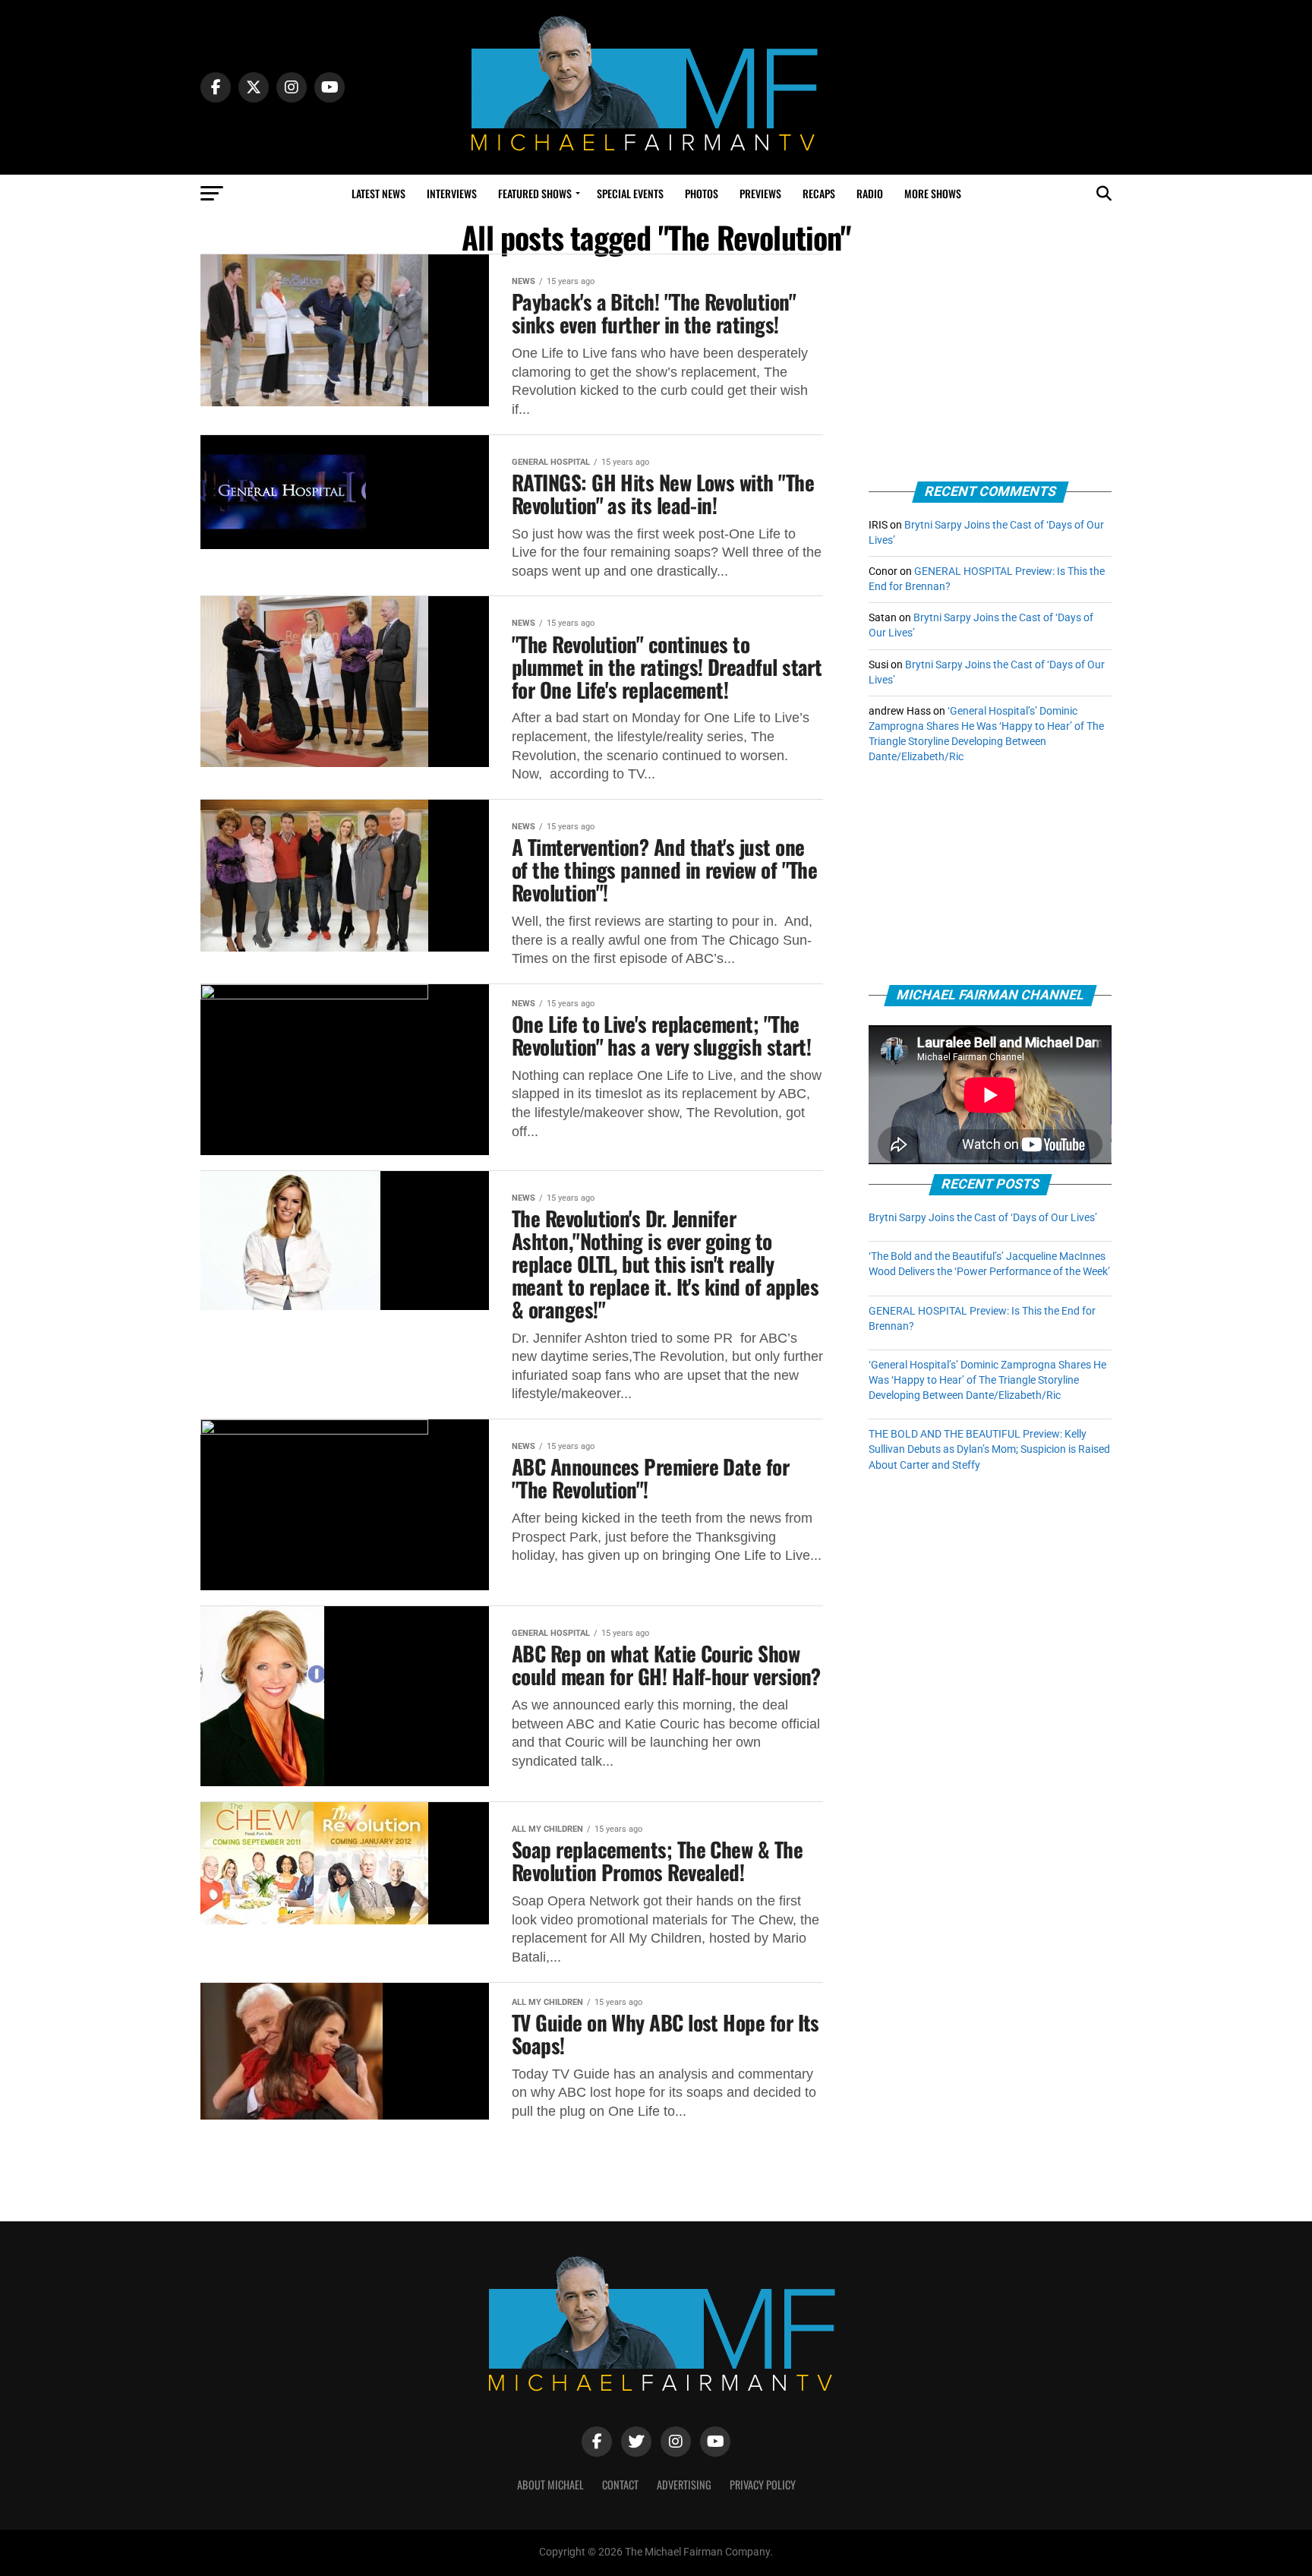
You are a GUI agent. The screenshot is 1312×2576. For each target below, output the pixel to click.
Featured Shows (535, 193)
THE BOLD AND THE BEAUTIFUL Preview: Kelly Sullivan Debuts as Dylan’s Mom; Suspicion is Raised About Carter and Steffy (989, 1449)
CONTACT (620, 2484)
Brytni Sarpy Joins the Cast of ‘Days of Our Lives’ (983, 1218)
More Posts (512, 2160)
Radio (870, 193)
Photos (702, 193)
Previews (760, 193)
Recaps (819, 193)
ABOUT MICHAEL (550, 2484)
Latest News (378, 193)
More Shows (933, 193)
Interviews (452, 193)
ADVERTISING (684, 2484)
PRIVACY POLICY (763, 2484)
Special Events (630, 193)
